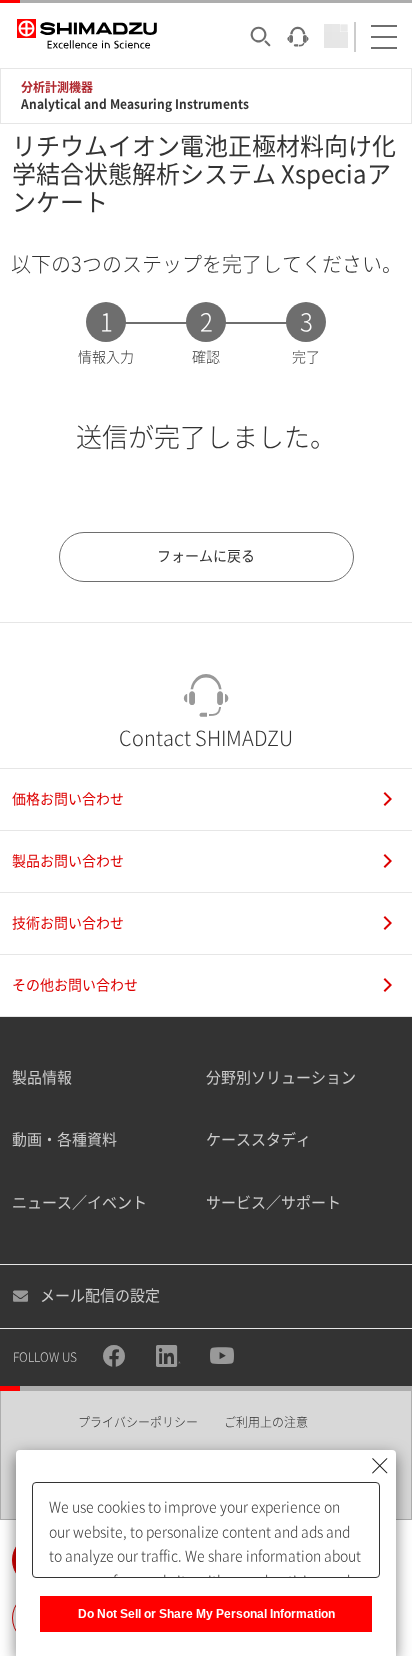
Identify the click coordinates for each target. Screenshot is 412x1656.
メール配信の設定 (100, 1295)
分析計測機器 (57, 87)
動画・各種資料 (64, 1139)
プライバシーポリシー (138, 1422)
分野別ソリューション (281, 1077)
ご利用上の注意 (266, 1422)
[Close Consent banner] (380, 1466)
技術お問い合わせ (68, 923)
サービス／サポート (273, 1202)
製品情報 (42, 1077)
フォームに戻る (206, 556)
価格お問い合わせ (68, 799)
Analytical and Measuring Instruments (135, 104)
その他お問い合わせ (75, 985)
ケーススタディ (258, 1139)
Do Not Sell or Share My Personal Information (206, 1614)
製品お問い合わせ (68, 861)
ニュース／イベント (79, 1202)
